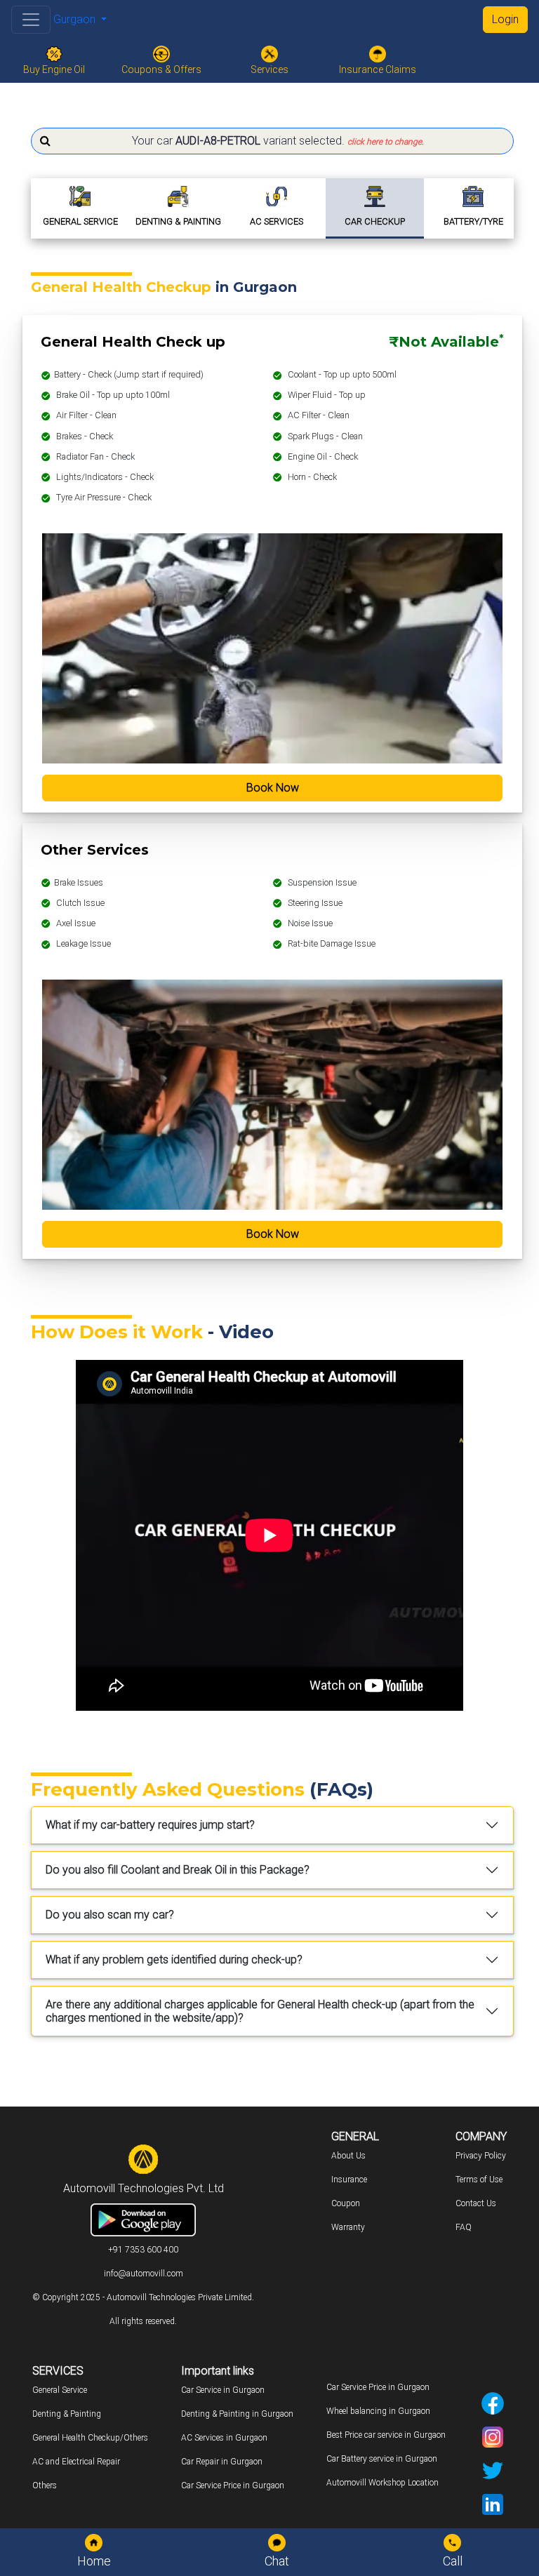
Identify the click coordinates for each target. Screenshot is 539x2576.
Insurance (349, 2180)
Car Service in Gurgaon (223, 2390)
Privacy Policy (481, 2156)
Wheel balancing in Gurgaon (378, 2411)
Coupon (346, 2203)
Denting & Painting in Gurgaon (237, 2414)
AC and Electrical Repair (76, 2462)
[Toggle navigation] (31, 20)
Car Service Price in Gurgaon (233, 2485)
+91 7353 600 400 (143, 2250)
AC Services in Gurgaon (224, 2438)
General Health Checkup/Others (90, 2438)
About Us (348, 2156)
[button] (272, 141)
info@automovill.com (144, 2274)
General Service (60, 2390)
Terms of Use (479, 2180)
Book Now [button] (273, 788)
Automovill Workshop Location (382, 2483)
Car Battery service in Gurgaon (382, 2459)
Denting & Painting (67, 2414)
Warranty (348, 2227)
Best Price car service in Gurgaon (386, 2435)
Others (45, 2485)
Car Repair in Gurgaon (222, 2462)
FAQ (464, 2227)
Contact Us (476, 2203)
